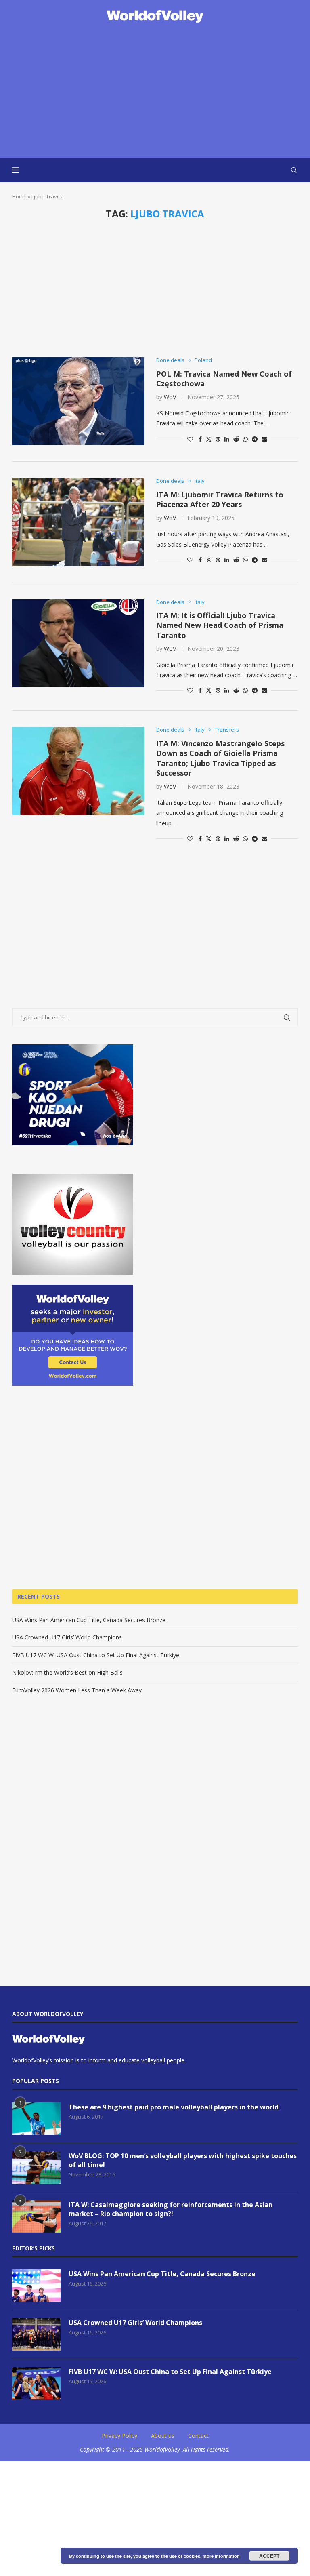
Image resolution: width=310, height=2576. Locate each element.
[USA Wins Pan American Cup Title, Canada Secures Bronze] (36, 2286)
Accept (269, 2556)
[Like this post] (190, 439)
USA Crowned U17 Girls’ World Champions (67, 1637)
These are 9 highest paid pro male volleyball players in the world (174, 2107)
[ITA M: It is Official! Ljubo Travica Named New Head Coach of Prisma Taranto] (78, 643)
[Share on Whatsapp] (245, 439)
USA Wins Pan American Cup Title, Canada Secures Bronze (89, 1620)
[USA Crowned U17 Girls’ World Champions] (36, 2334)
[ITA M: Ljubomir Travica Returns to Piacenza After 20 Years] (78, 522)
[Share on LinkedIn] (227, 439)
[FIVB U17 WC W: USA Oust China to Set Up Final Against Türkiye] (36, 2383)
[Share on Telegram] (255, 439)
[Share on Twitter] (209, 439)
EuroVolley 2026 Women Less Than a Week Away (77, 1690)
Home (19, 196)
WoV (170, 397)
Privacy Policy (119, 2436)
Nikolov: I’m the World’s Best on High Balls (67, 1672)
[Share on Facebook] (200, 439)
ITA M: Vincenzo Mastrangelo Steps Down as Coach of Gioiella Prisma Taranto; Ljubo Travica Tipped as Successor (220, 758)
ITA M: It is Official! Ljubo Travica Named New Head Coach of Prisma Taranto (220, 625)
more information (221, 2556)
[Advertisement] (155, 91)
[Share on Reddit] (236, 439)
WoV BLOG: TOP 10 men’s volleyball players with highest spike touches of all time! (183, 2160)
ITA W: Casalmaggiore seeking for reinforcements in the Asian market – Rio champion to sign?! (171, 2209)
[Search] (294, 170)
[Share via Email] (264, 439)
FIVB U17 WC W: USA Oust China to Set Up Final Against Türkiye (96, 1655)
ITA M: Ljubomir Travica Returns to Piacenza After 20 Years (220, 499)
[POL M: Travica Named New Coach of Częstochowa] (78, 401)
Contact (198, 2436)
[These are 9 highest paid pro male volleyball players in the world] (36, 2119)
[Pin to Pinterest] (218, 439)
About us (163, 2436)
